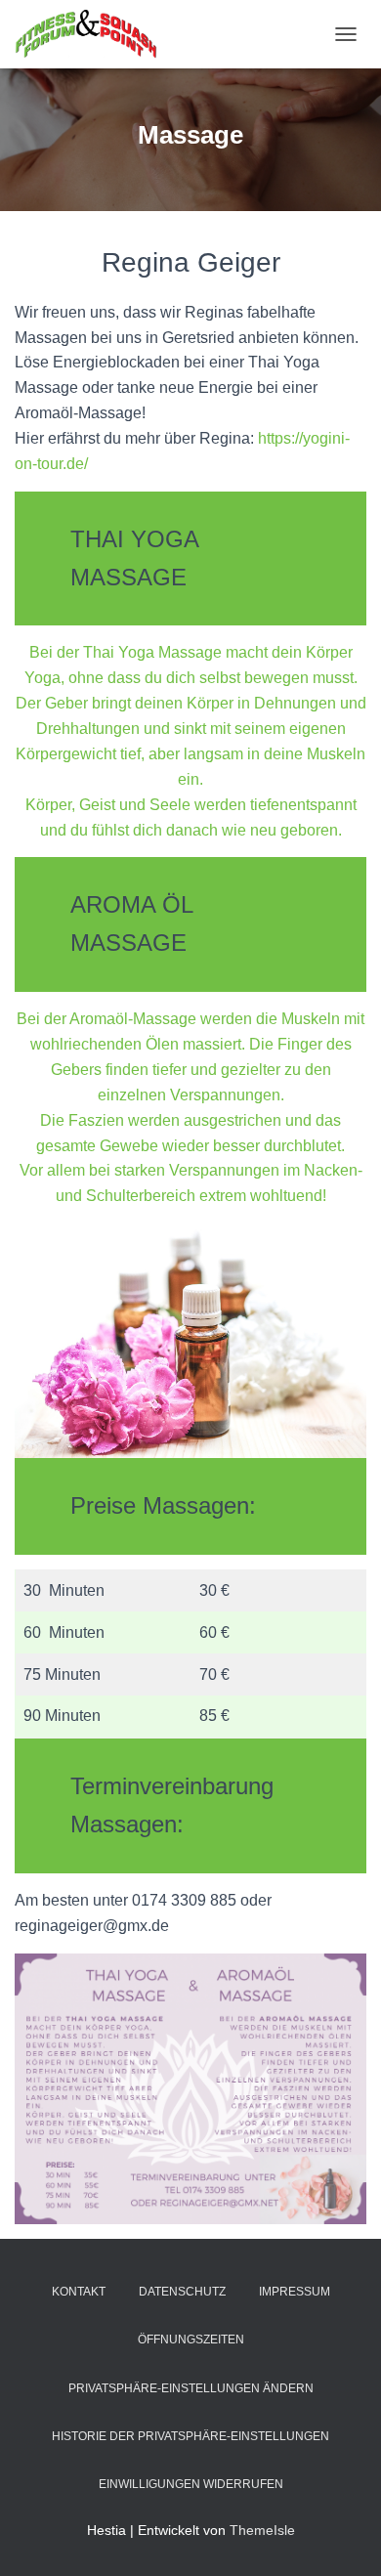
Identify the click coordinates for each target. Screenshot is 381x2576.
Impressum (295, 2292)
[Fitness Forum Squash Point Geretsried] (93, 34)
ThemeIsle (262, 2530)
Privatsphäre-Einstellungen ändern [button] (191, 2388)
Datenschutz (182, 2292)
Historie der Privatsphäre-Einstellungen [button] (190, 2436)
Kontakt (79, 2292)
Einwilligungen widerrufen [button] (191, 2484)
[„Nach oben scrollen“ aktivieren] (342, 2537)
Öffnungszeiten (191, 2340)
